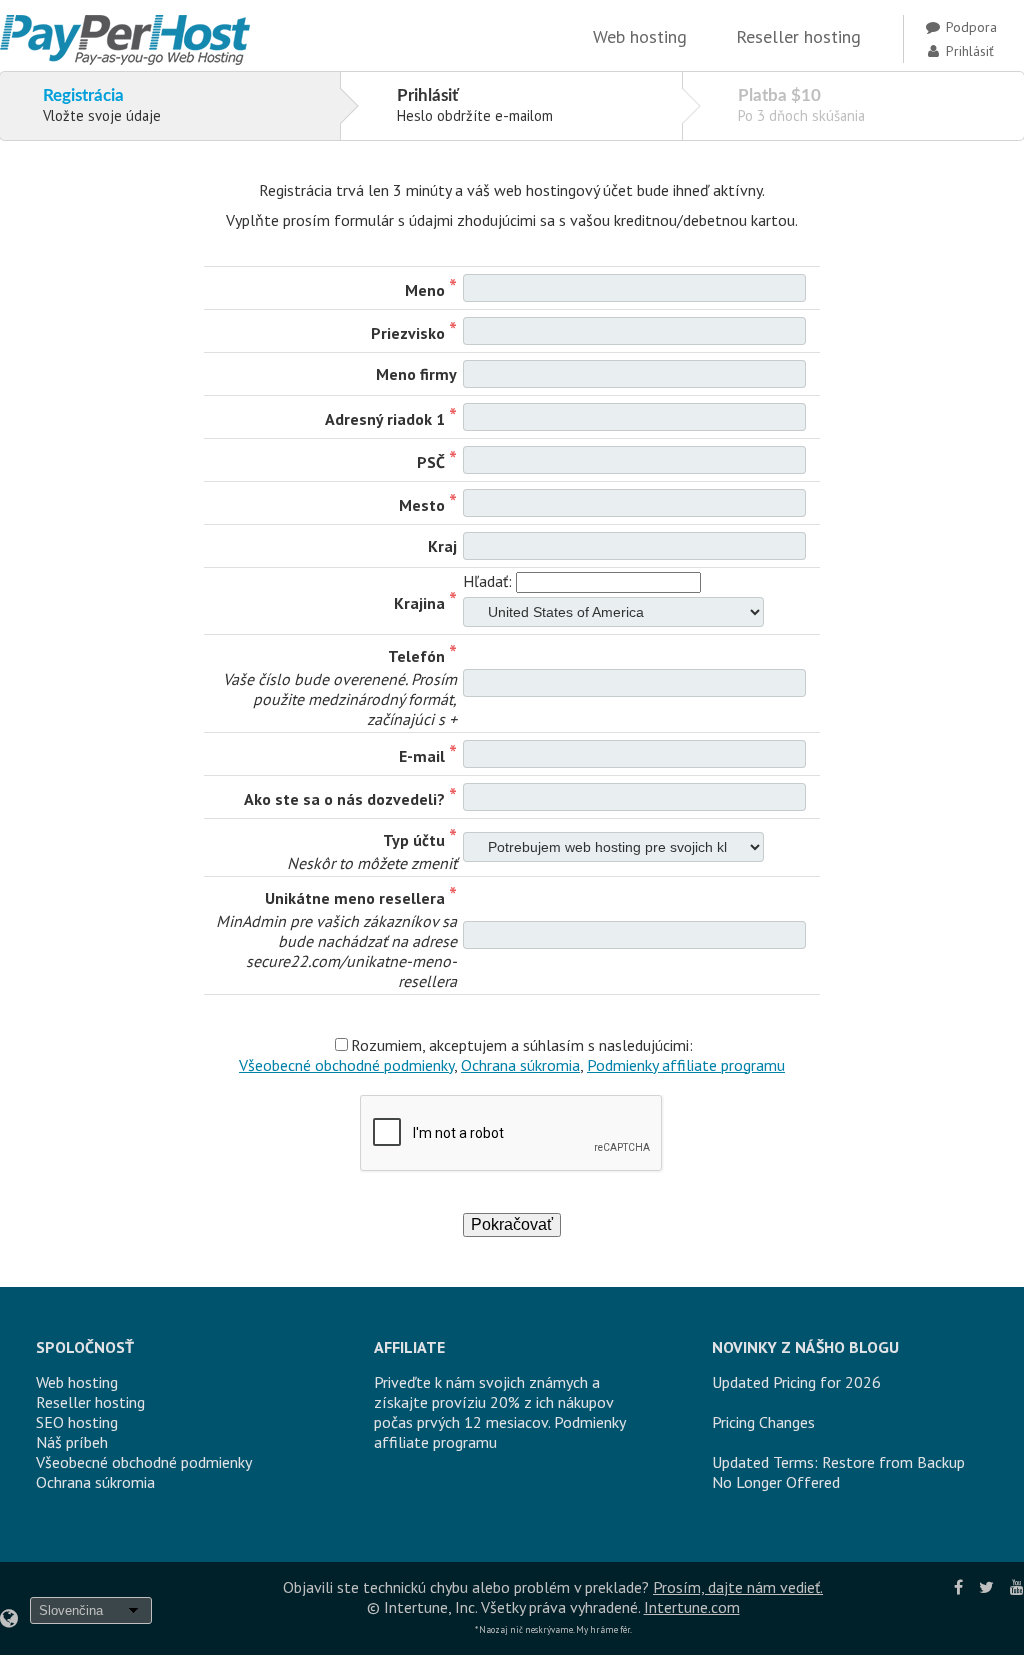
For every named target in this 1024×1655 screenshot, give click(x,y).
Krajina (419, 603)
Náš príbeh (72, 1442)
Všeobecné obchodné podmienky (346, 1065)
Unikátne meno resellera (355, 898)
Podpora (969, 27)
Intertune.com (692, 1607)
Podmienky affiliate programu (686, 1065)
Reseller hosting (798, 36)
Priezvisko (408, 333)
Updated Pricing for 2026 (796, 1382)
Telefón (416, 656)
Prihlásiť (968, 51)
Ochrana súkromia (520, 1065)
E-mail (422, 756)
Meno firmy (416, 374)
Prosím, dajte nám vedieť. (738, 1587)
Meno (425, 290)
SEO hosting (77, 1422)
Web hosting (640, 36)
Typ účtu (414, 840)
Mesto (422, 505)
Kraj (442, 546)
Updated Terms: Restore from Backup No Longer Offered (838, 1472)
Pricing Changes (763, 1422)
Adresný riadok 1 (385, 419)
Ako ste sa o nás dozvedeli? (344, 799)
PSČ (431, 462)
